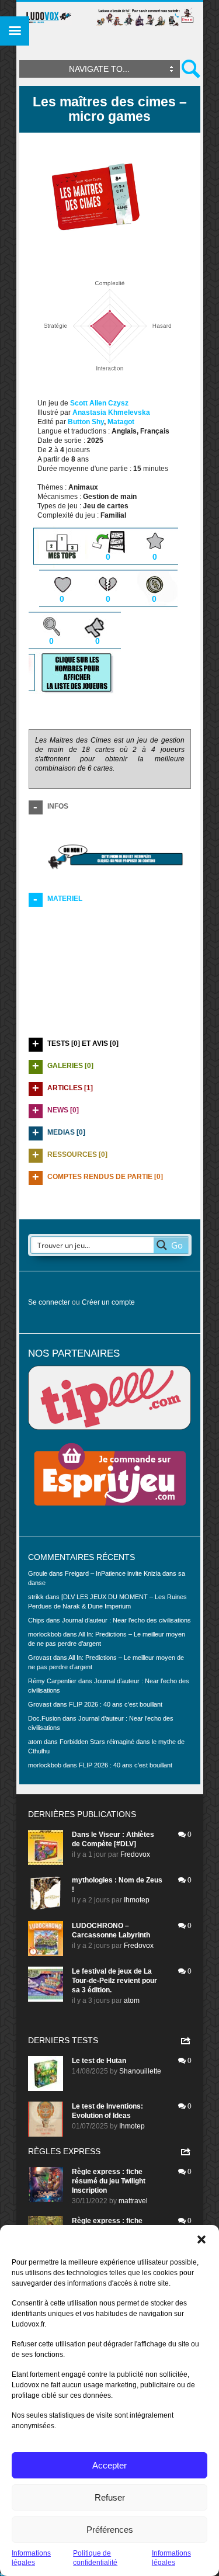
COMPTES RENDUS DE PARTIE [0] (105, 1177)
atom (132, 2001)
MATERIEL (65, 899)
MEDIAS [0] (66, 1132)
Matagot (121, 422)
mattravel (133, 2201)
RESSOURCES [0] (77, 1154)
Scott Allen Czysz (99, 403)
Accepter (109, 2465)
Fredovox (135, 1854)
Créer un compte (108, 1302)
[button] (201, 2239)
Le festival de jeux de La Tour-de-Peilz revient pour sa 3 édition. (114, 1981)
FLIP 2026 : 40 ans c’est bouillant (116, 1704)
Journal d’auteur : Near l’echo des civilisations (126, 1620)
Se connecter (49, 1302)
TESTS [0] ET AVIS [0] (83, 1043)
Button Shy (86, 422)
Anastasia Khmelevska (111, 412)
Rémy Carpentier (52, 1681)
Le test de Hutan (99, 2061)
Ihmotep (137, 1900)
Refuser (110, 2497)
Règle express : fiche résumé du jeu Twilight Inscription (109, 2181)
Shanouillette (140, 2071)
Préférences (110, 2530)
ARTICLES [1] (70, 1088)
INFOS (58, 806)
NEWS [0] (63, 1110)
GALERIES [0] (70, 1066)
